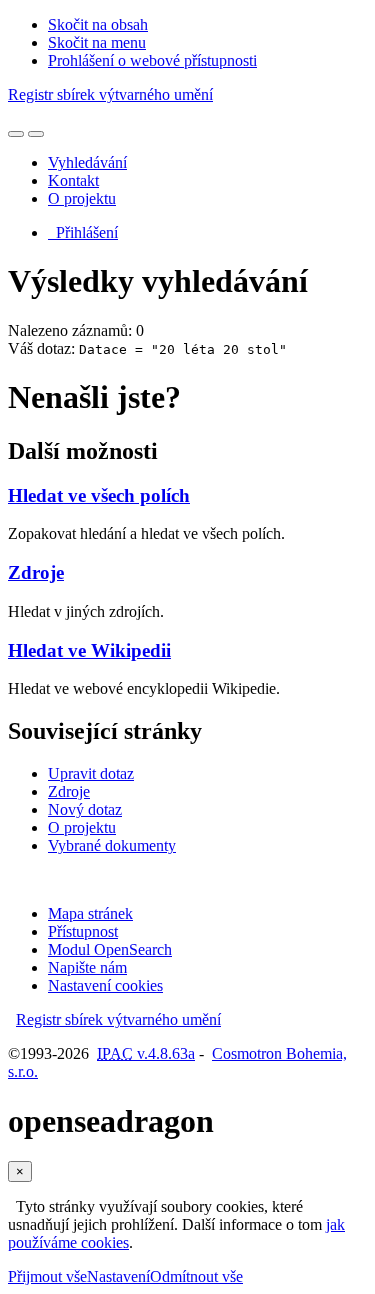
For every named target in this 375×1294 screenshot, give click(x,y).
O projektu (82, 198)
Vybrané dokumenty (112, 845)
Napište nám (87, 967)
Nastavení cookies (105, 985)
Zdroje (36, 572)
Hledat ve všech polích (99, 495)
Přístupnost (83, 931)
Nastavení (118, 1276)
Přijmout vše (47, 1276)
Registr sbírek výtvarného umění (110, 94)
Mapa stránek (90, 913)
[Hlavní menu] (36, 134)
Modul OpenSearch (110, 949)
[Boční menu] (16, 134)
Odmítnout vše (196, 1276)
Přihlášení (83, 232)
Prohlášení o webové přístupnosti (152, 60)
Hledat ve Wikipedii (89, 650)
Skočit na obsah (98, 24)
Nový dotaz (85, 809)
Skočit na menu (97, 42)
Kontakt (73, 180)
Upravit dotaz (91, 773)
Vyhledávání (87, 162)
